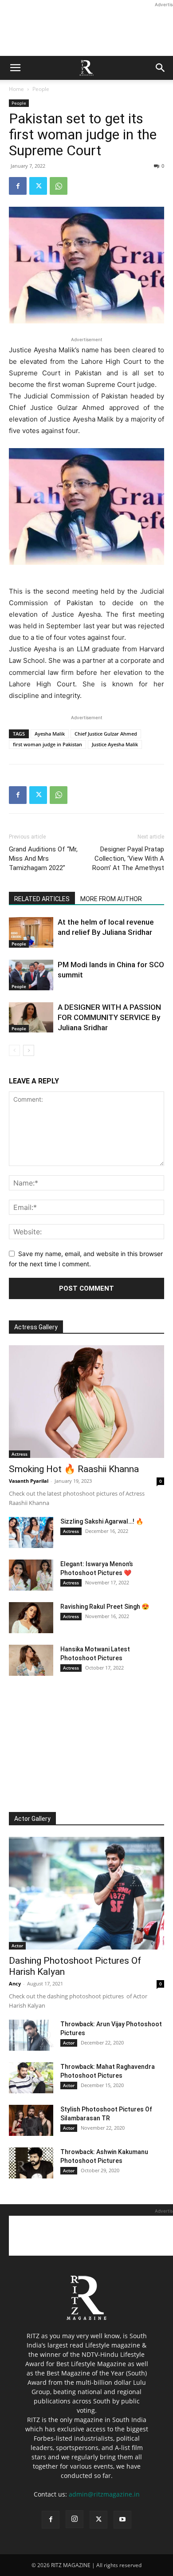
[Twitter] (38, 186)
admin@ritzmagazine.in (104, 2494)
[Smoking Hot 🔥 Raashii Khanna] (86, 1402)
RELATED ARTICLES (42, 899)
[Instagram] (75, 2519)
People (41, 89)
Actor (17, 1946)
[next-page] (29, 1050)
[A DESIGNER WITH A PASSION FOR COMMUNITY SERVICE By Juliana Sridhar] (31, 1017)
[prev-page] (14, 1050)
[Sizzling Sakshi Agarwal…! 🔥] (31, 1532)
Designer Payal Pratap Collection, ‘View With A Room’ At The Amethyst (128, 859)
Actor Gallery (32, 1819)
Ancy (15, 1983)
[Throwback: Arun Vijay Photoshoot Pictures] (31, 2035)
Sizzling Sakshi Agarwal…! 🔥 (102, 1521)
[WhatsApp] (59, 186)
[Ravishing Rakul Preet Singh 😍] (31, 1618)
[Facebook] (18, 186)
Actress (20, 1454)
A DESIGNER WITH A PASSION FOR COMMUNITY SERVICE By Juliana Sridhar (109, 1017)
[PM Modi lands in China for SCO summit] (31, 975)
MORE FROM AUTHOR (111, 899)
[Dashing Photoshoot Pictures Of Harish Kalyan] (86, 1893)
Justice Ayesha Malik (115, 744)
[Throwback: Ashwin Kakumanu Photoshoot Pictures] (31, 2163)
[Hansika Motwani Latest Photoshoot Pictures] (31, 1660)
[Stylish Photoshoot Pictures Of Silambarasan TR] (31, 2120)
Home (16, 89)
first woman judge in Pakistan (47, 744)
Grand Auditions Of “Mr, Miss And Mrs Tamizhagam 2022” (43, 859)
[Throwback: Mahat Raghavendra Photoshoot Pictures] (31, 2078)
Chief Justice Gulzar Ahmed (106, 734)
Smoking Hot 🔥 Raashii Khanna (74, 1469)
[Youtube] (122, 2520)
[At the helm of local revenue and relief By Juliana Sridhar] (31, 932)
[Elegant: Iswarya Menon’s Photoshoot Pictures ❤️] (31, 1575)
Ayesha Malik (50, 734)
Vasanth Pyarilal (29, 1481)
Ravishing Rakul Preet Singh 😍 (105, 1607)
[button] (15, 68)
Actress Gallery (36, 1327)
